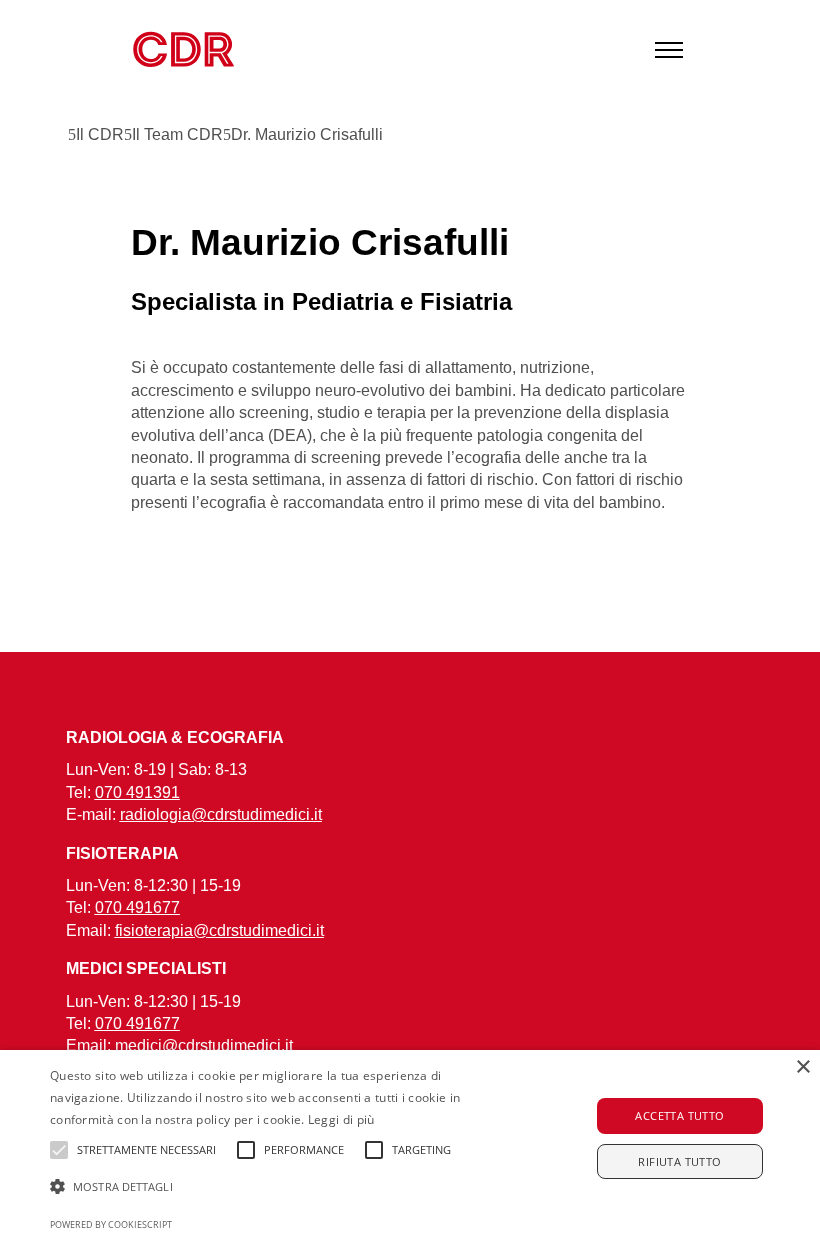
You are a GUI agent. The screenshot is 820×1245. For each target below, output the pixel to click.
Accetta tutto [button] (679, 1115)
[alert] (410, 1147)
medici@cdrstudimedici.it (204, 1045)
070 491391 (137, 792)
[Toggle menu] (669, 50)
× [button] (802, 1067)
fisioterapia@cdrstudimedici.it (219, 930)
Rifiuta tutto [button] (679, 1161)
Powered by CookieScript (111, 1224)
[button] (284, 1187)
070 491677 (137, 907)
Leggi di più (341, 1119)
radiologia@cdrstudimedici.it (221, 814)
